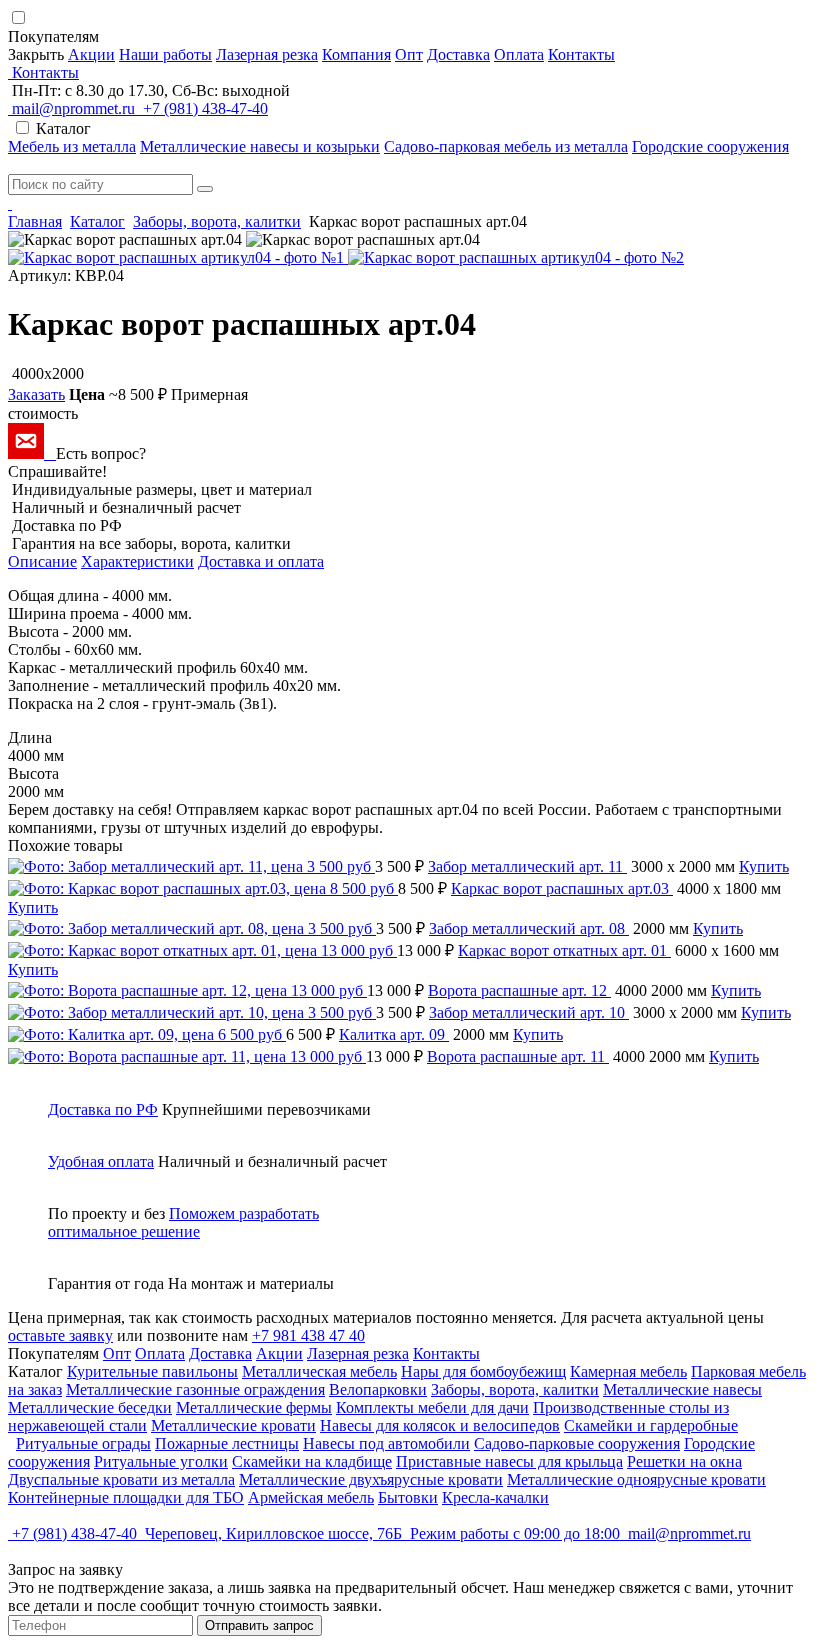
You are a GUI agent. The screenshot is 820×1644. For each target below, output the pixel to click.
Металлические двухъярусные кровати (371, 1479)
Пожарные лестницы (227, 1443)
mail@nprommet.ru (73, 108)
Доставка (458, 54)
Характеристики (137, 561)
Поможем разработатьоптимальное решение (183, 1222)
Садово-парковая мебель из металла (506, 146)
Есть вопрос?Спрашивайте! (77, 462)
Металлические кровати (233, 1425)
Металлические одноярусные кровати (636, 1479)
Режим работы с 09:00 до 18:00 (515, 1533)
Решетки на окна (684, 1461)
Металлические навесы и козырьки (260, 146)
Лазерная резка (267, 54)
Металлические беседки (90, 1407)
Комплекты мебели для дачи (432, 1407)
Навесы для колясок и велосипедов (440, 1425)
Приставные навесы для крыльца (509, 1461)
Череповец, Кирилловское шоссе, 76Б (273, 1533)
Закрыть (36, 54)
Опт (409, 54)
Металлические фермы (254, 1407)
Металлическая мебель (319, 1371)
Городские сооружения (710, 146)
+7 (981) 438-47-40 (203, 108)
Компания (356, 54)
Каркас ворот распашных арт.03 (562, 888)
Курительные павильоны (152, 1371)
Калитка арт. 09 (394, 1034)
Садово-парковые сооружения (577, 1443)
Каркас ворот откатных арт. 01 (564, 950)
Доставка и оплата (261, 561)
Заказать (36, 394)
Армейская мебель (311, 1497)
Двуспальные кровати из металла (121, 1479)
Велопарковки (378, 1389)
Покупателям (55, 36)
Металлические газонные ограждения (195, 1389)
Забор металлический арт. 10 (529, 1012)
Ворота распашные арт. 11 (518, 1056)
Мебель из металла (72, 146)
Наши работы (165, 54)
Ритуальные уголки (161, 1461)
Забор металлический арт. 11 (527, 866)
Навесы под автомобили (386, 1443)
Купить (764, 866)
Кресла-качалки (495, 1497)
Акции (91, 54)
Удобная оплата (101, 1161)
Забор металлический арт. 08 (529, 928)
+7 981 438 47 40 (308, 1335)
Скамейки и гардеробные (651, 1425)
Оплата (519, 54)
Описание (42, 561)
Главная (35, 221)
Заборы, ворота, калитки (217, 221)
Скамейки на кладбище (312, 1461)
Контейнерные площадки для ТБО (126, 1497)
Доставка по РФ (103, 1109)
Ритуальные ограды (83, 1443)
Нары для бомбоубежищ (483, 1371)
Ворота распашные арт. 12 (519, 990)
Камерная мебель (628, 1371)
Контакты (581, 54)
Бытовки (408, 1497)
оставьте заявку (60, 1335)
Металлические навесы (682, 1389)
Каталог (97, 221)
